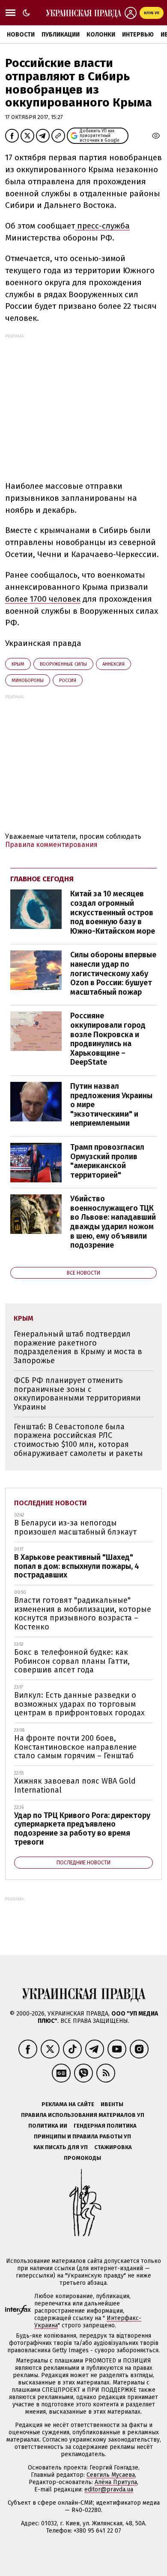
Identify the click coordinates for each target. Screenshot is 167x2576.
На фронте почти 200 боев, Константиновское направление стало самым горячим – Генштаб (75, 1747)
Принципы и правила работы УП (82, 2136)
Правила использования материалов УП (83, 2115)
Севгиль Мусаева (111, 2475)
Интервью (138, 35)
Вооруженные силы (63, 664)
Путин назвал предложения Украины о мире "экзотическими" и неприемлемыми (111, 1105)
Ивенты (112, 2104)
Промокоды (82, 2158)
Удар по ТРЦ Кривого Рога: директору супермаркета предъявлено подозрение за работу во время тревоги (82, 1829)
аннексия (113, 664)
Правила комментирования (51, 845)
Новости (21, 35)
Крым (18, 664)
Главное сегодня (42, 879)
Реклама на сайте (68, 2104)
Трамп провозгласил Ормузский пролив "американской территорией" (107, 1161)
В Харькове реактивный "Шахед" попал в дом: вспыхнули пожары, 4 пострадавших (77, 1566)
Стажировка (113, 2147)
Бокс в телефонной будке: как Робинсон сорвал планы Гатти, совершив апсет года (72, 1661)
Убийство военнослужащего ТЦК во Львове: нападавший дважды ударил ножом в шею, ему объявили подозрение (113, 1222)
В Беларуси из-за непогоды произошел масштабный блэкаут (75, 1527)
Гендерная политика (105, 2126)
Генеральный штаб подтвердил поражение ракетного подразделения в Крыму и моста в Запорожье (78, 1347)
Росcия (68, 681)
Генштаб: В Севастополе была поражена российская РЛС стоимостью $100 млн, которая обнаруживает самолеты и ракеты (78, 1440)
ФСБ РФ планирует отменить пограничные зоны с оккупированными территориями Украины (77, 1394)
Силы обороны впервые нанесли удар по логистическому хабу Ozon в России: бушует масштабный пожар (113, 973)
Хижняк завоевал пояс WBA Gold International (75, 1786)
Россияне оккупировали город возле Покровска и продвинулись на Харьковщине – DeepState (108, 1039)
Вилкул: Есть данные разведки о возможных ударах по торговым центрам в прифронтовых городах (79, 1704)
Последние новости (51, 1503)
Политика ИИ (48, 2126)
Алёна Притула (116, 2482)
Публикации (61, 35)
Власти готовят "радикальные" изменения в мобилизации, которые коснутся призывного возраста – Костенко (83, 1614)
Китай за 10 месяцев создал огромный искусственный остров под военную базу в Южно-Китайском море (113, 912)
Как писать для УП (61, 2147)
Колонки (101, 35)
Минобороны (28, 681)
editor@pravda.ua (109, 2489)
